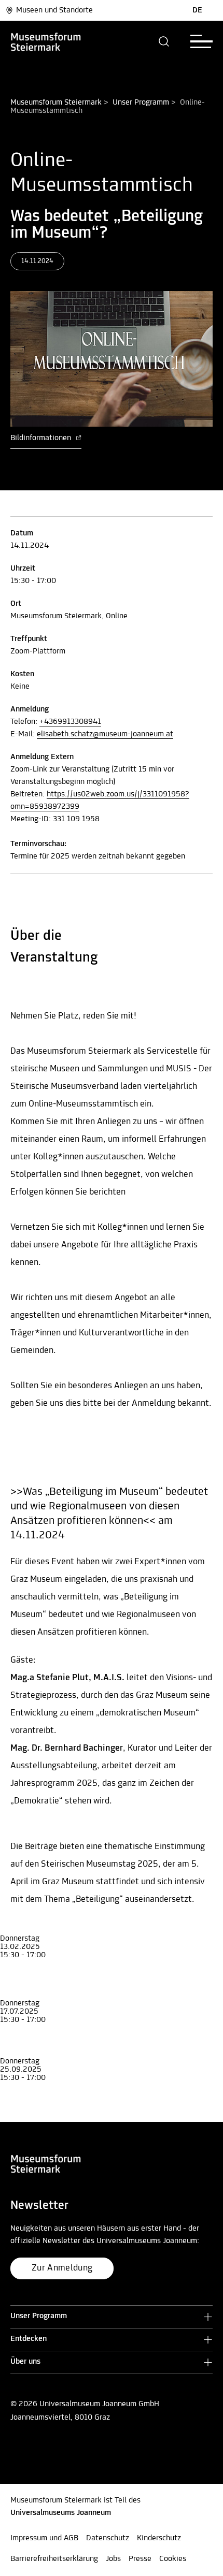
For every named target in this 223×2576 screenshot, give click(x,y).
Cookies (173, 2559)
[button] (164, 41)
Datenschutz (108, 2538)
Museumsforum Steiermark (56, 103)
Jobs (113, 2559)
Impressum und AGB (44, 2538)
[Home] (63, 41)
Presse (140, 2559)
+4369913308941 (70, 722)
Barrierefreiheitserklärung (54, 2559)
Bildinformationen (42, 438)
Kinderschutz (159, 2538)
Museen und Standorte (54, 10)
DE (197, 10)
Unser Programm (141, 103)
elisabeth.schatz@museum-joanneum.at (105, 734)
